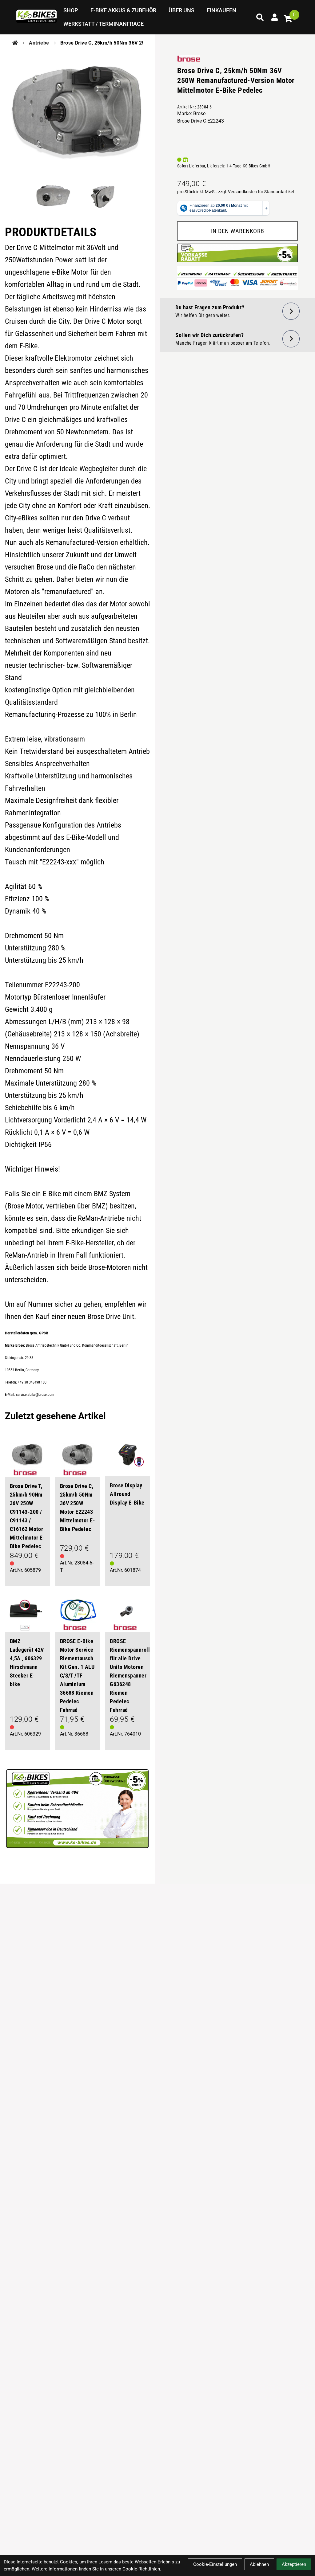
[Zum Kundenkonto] (275, 17)
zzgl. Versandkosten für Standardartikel (256, 192)
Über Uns (181, 10)
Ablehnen (259, 2564)
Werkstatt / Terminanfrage (104, 24)
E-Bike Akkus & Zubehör (123, 10)
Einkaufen (221, 10)
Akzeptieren (294, 2564)
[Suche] (260, 17)
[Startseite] (15, 43)
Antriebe (39, 43)
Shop (71, 10)
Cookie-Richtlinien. (142, 2569)
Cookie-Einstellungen (215, 2564)
